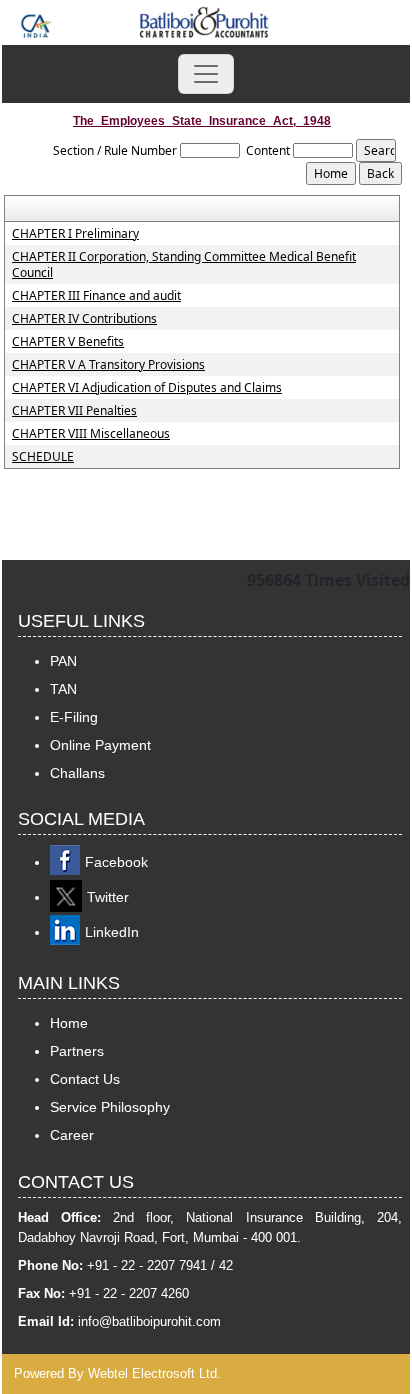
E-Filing (74, 717)
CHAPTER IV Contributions (84, 319)
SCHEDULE (43, 457)
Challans (77, 773)
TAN (63, 689)
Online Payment (100, 745)
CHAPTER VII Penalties (74, 411)
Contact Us (85, 1079)
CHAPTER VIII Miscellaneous (91, 434)
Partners (77, 1051)
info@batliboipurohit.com (149, 1321)
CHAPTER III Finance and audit (96, 296)
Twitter (108, 897)
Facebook (116, 862)
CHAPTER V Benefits (68, 342)
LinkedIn (112, 932)
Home (69, 1023)
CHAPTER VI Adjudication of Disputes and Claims (147, 388)
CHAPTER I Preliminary (75, 234)
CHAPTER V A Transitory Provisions (108, 365)
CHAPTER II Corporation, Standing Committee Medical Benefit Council (184, 265)
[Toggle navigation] (206, 74)
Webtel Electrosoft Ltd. (154, 1373)
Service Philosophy (110, 1107)
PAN (63, 661)
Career (72, 1135)
